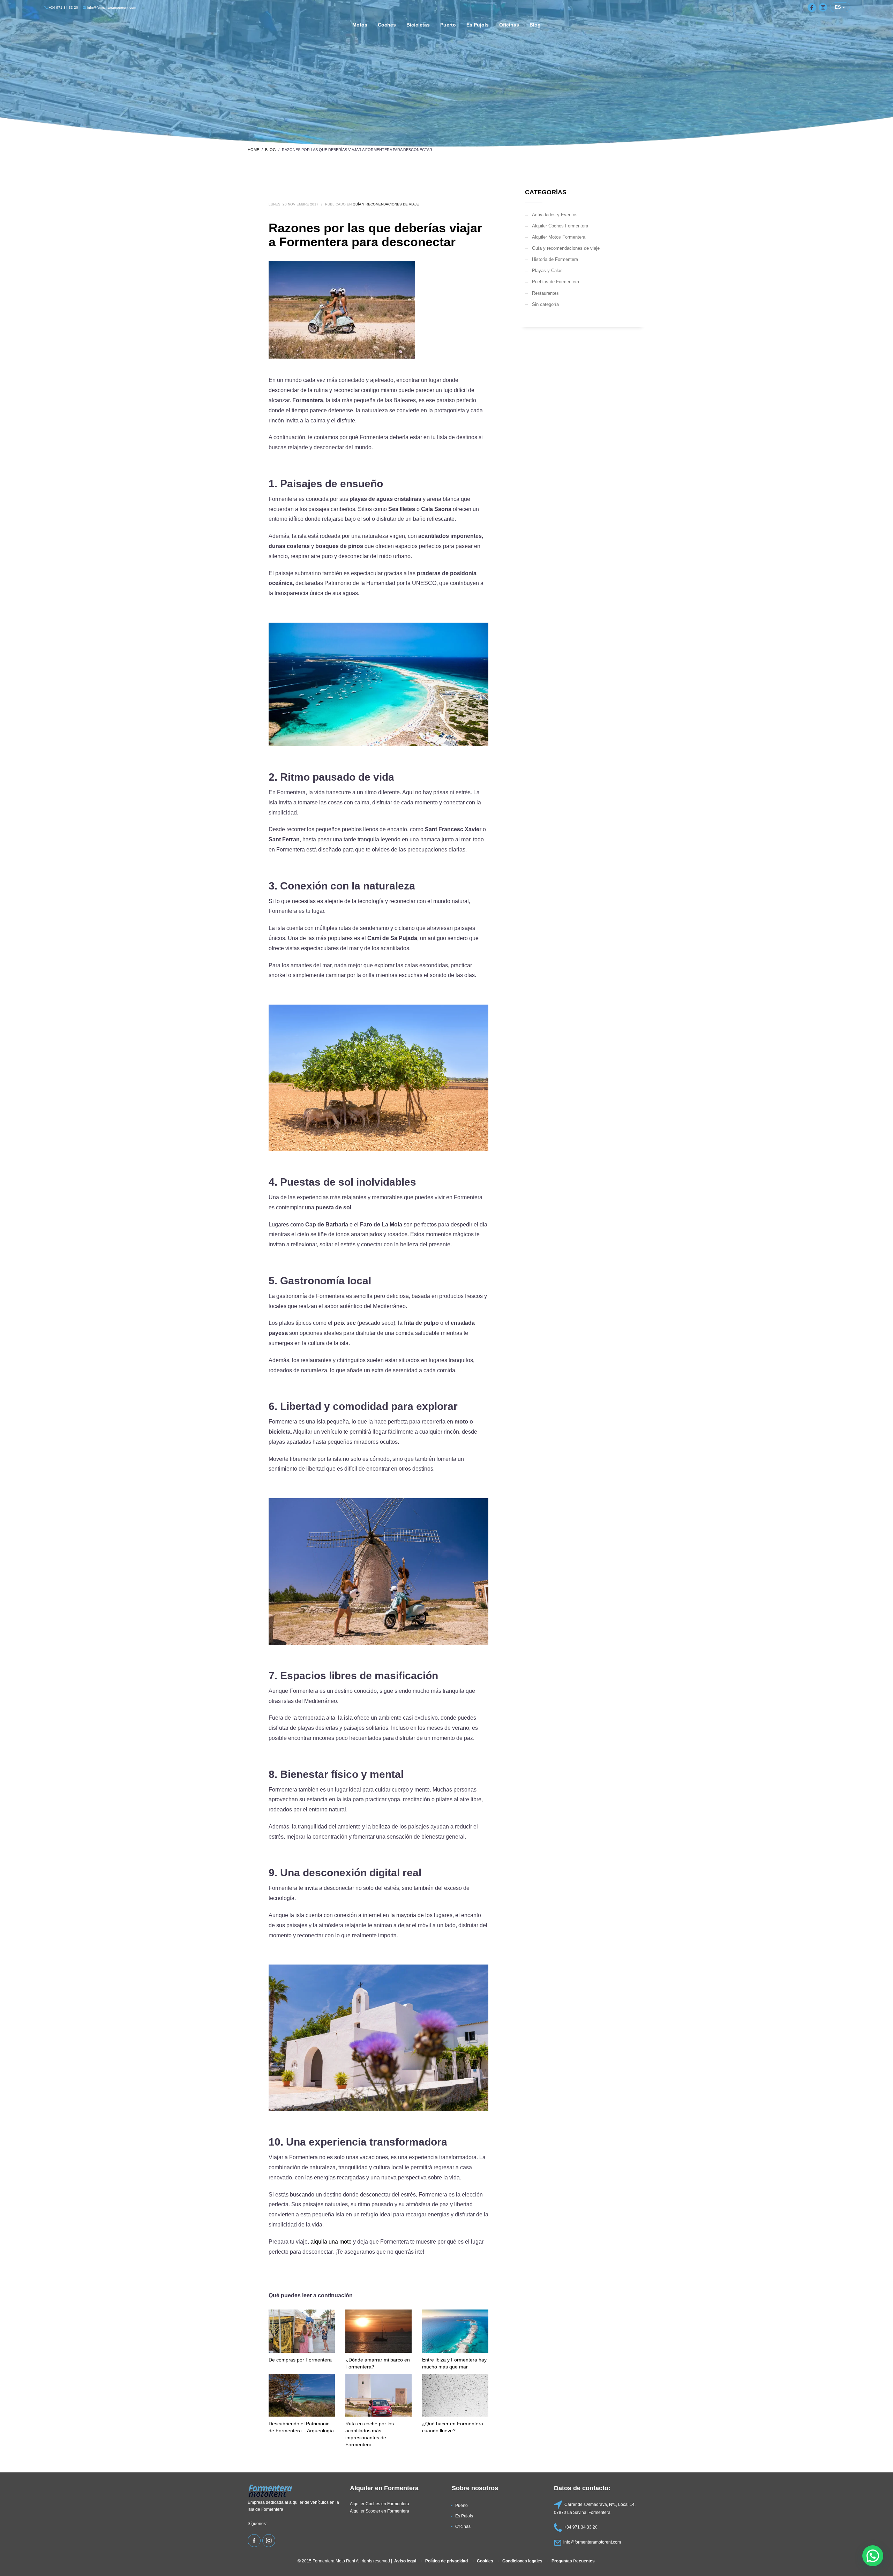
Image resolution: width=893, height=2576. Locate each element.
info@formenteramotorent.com (111, 7)
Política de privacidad (446, 2561)
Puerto (461, 2505)
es (839, 7)
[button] (873, 2556)
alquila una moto (331, 2242)
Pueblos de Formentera (556, 281)
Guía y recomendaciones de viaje (386, 204)
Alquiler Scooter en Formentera (380, 2511)
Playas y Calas (547, 270)
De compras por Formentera (300, 2360)
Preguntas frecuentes (573, 2561)
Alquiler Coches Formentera (560, 226)
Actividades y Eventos (555, 215)
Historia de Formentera (555, 259)
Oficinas (463, 2526)
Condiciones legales (522, 2561)
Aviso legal (405, 2561)
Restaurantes (545, 293)
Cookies (485, 2561)
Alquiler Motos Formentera (559, 237)
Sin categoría (545, 304)
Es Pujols (464, 2516)
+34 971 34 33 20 (63, 7)
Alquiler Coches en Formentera (380, 2504)
